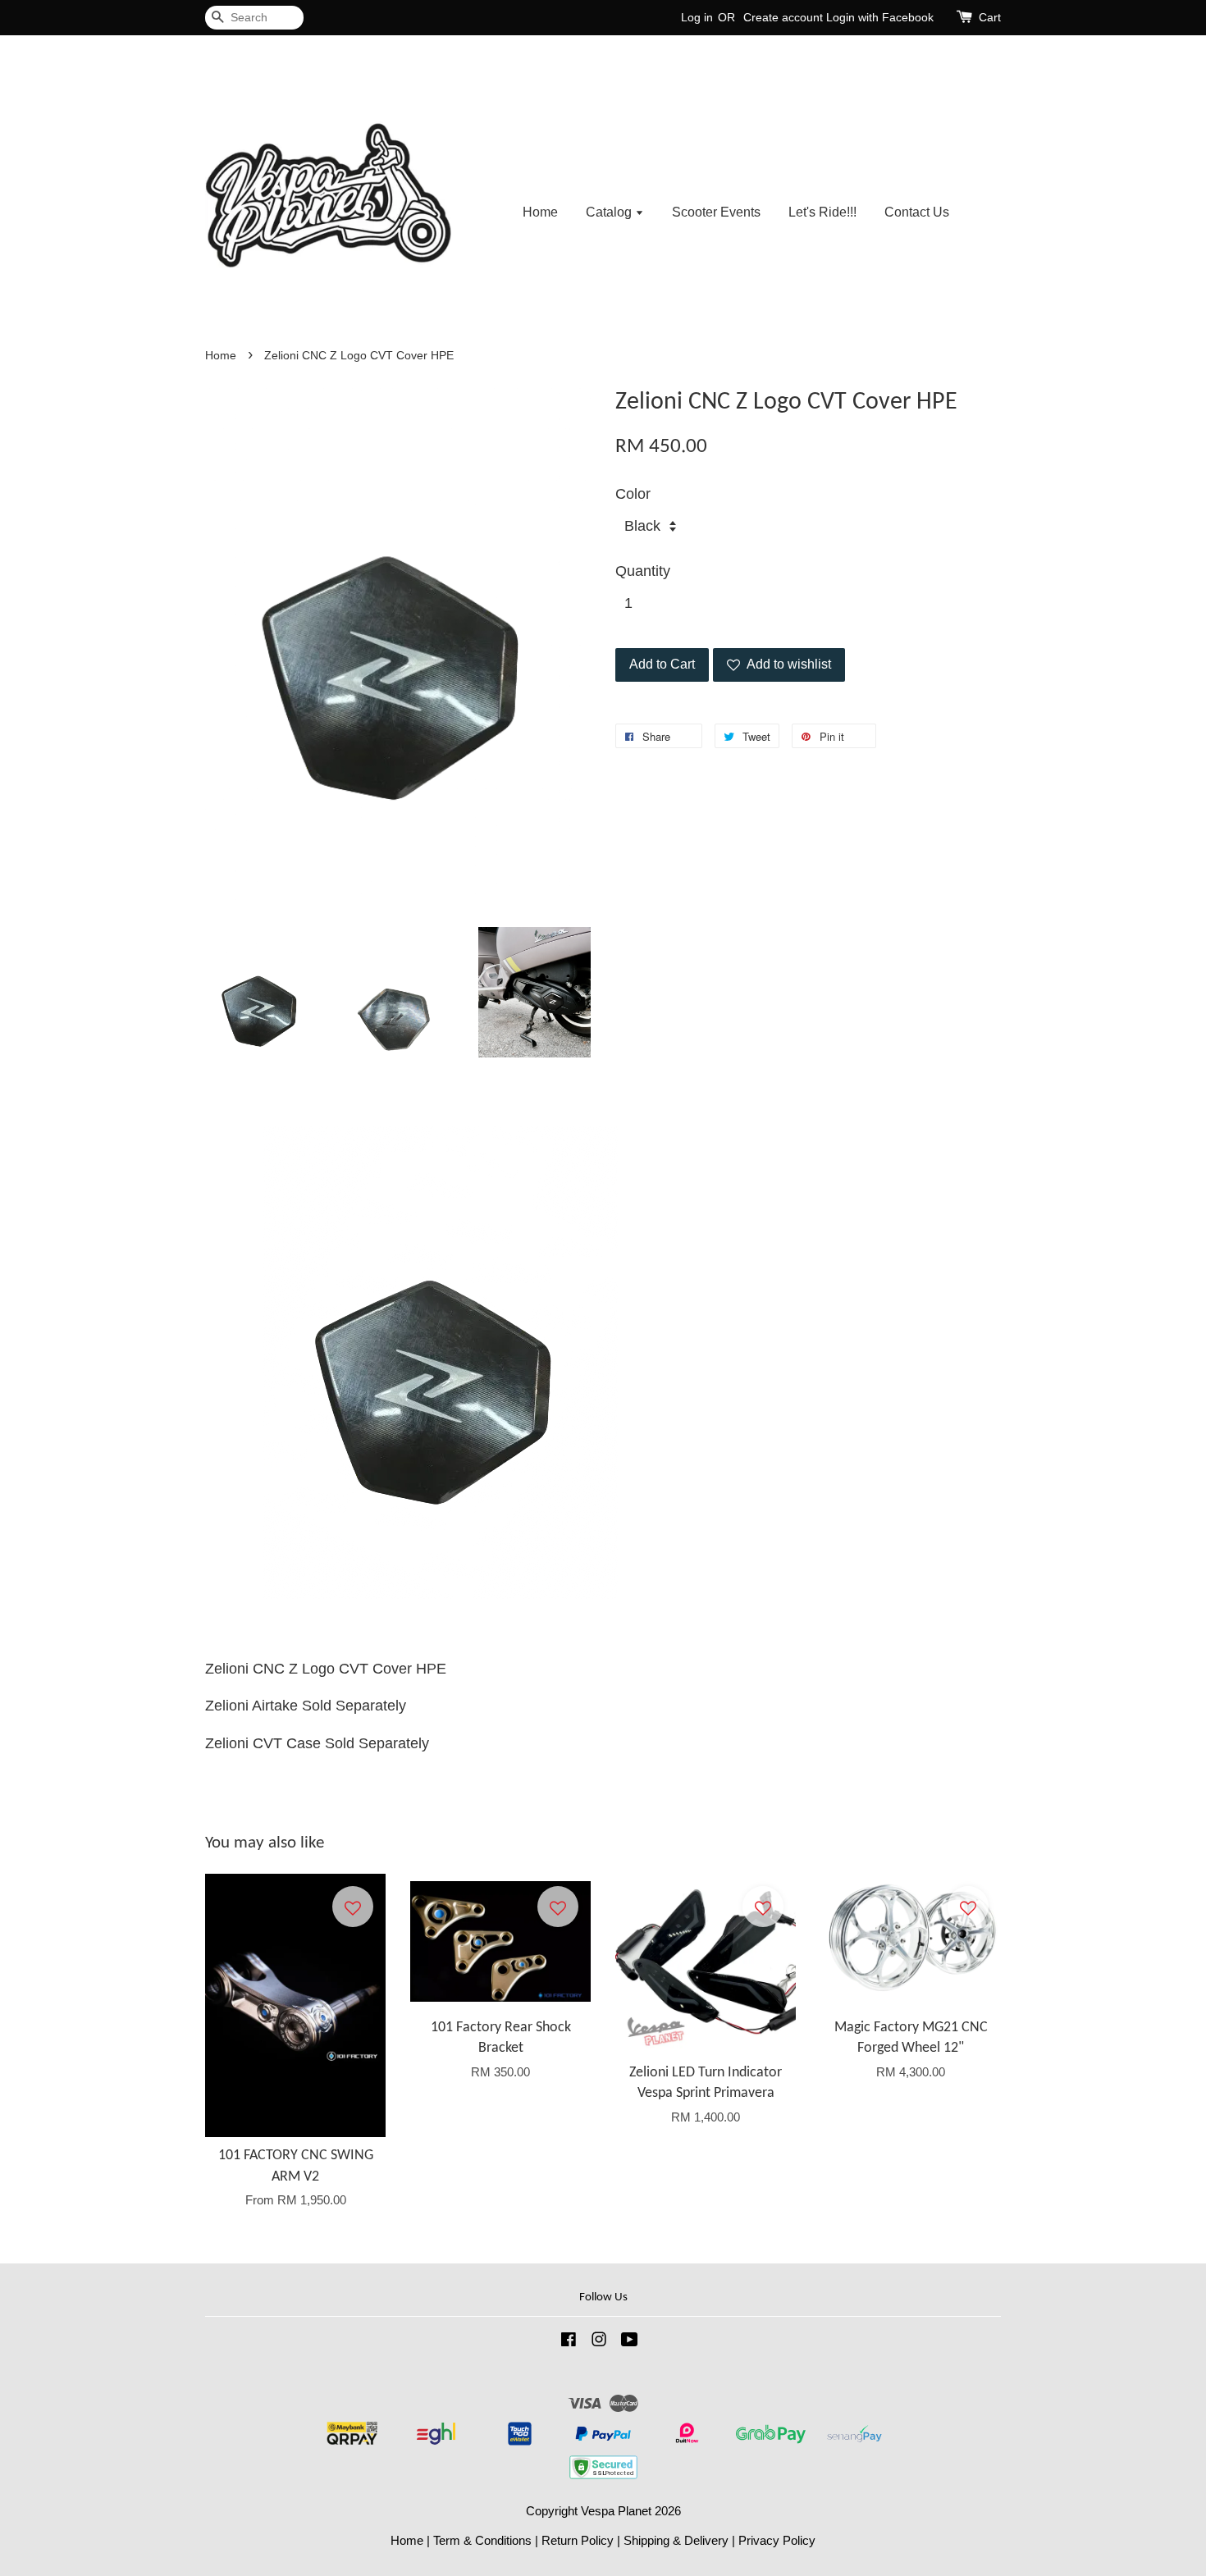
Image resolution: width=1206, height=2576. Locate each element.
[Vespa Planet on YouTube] (630, 2342)
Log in (697, 17)
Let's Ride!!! (822, 212)
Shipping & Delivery (676, 2540)
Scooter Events (716, 212)
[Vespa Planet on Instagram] (599, 2342)
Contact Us (917, 212)
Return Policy (578, 2540)
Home (540, 212)
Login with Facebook (880, 17)
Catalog (610, 212)
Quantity (643, 571)
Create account (783, 17)
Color (633, 494)
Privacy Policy (777, 2540)
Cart (990, 17)
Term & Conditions (482, 2540)
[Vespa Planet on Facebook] (569, 2342)
